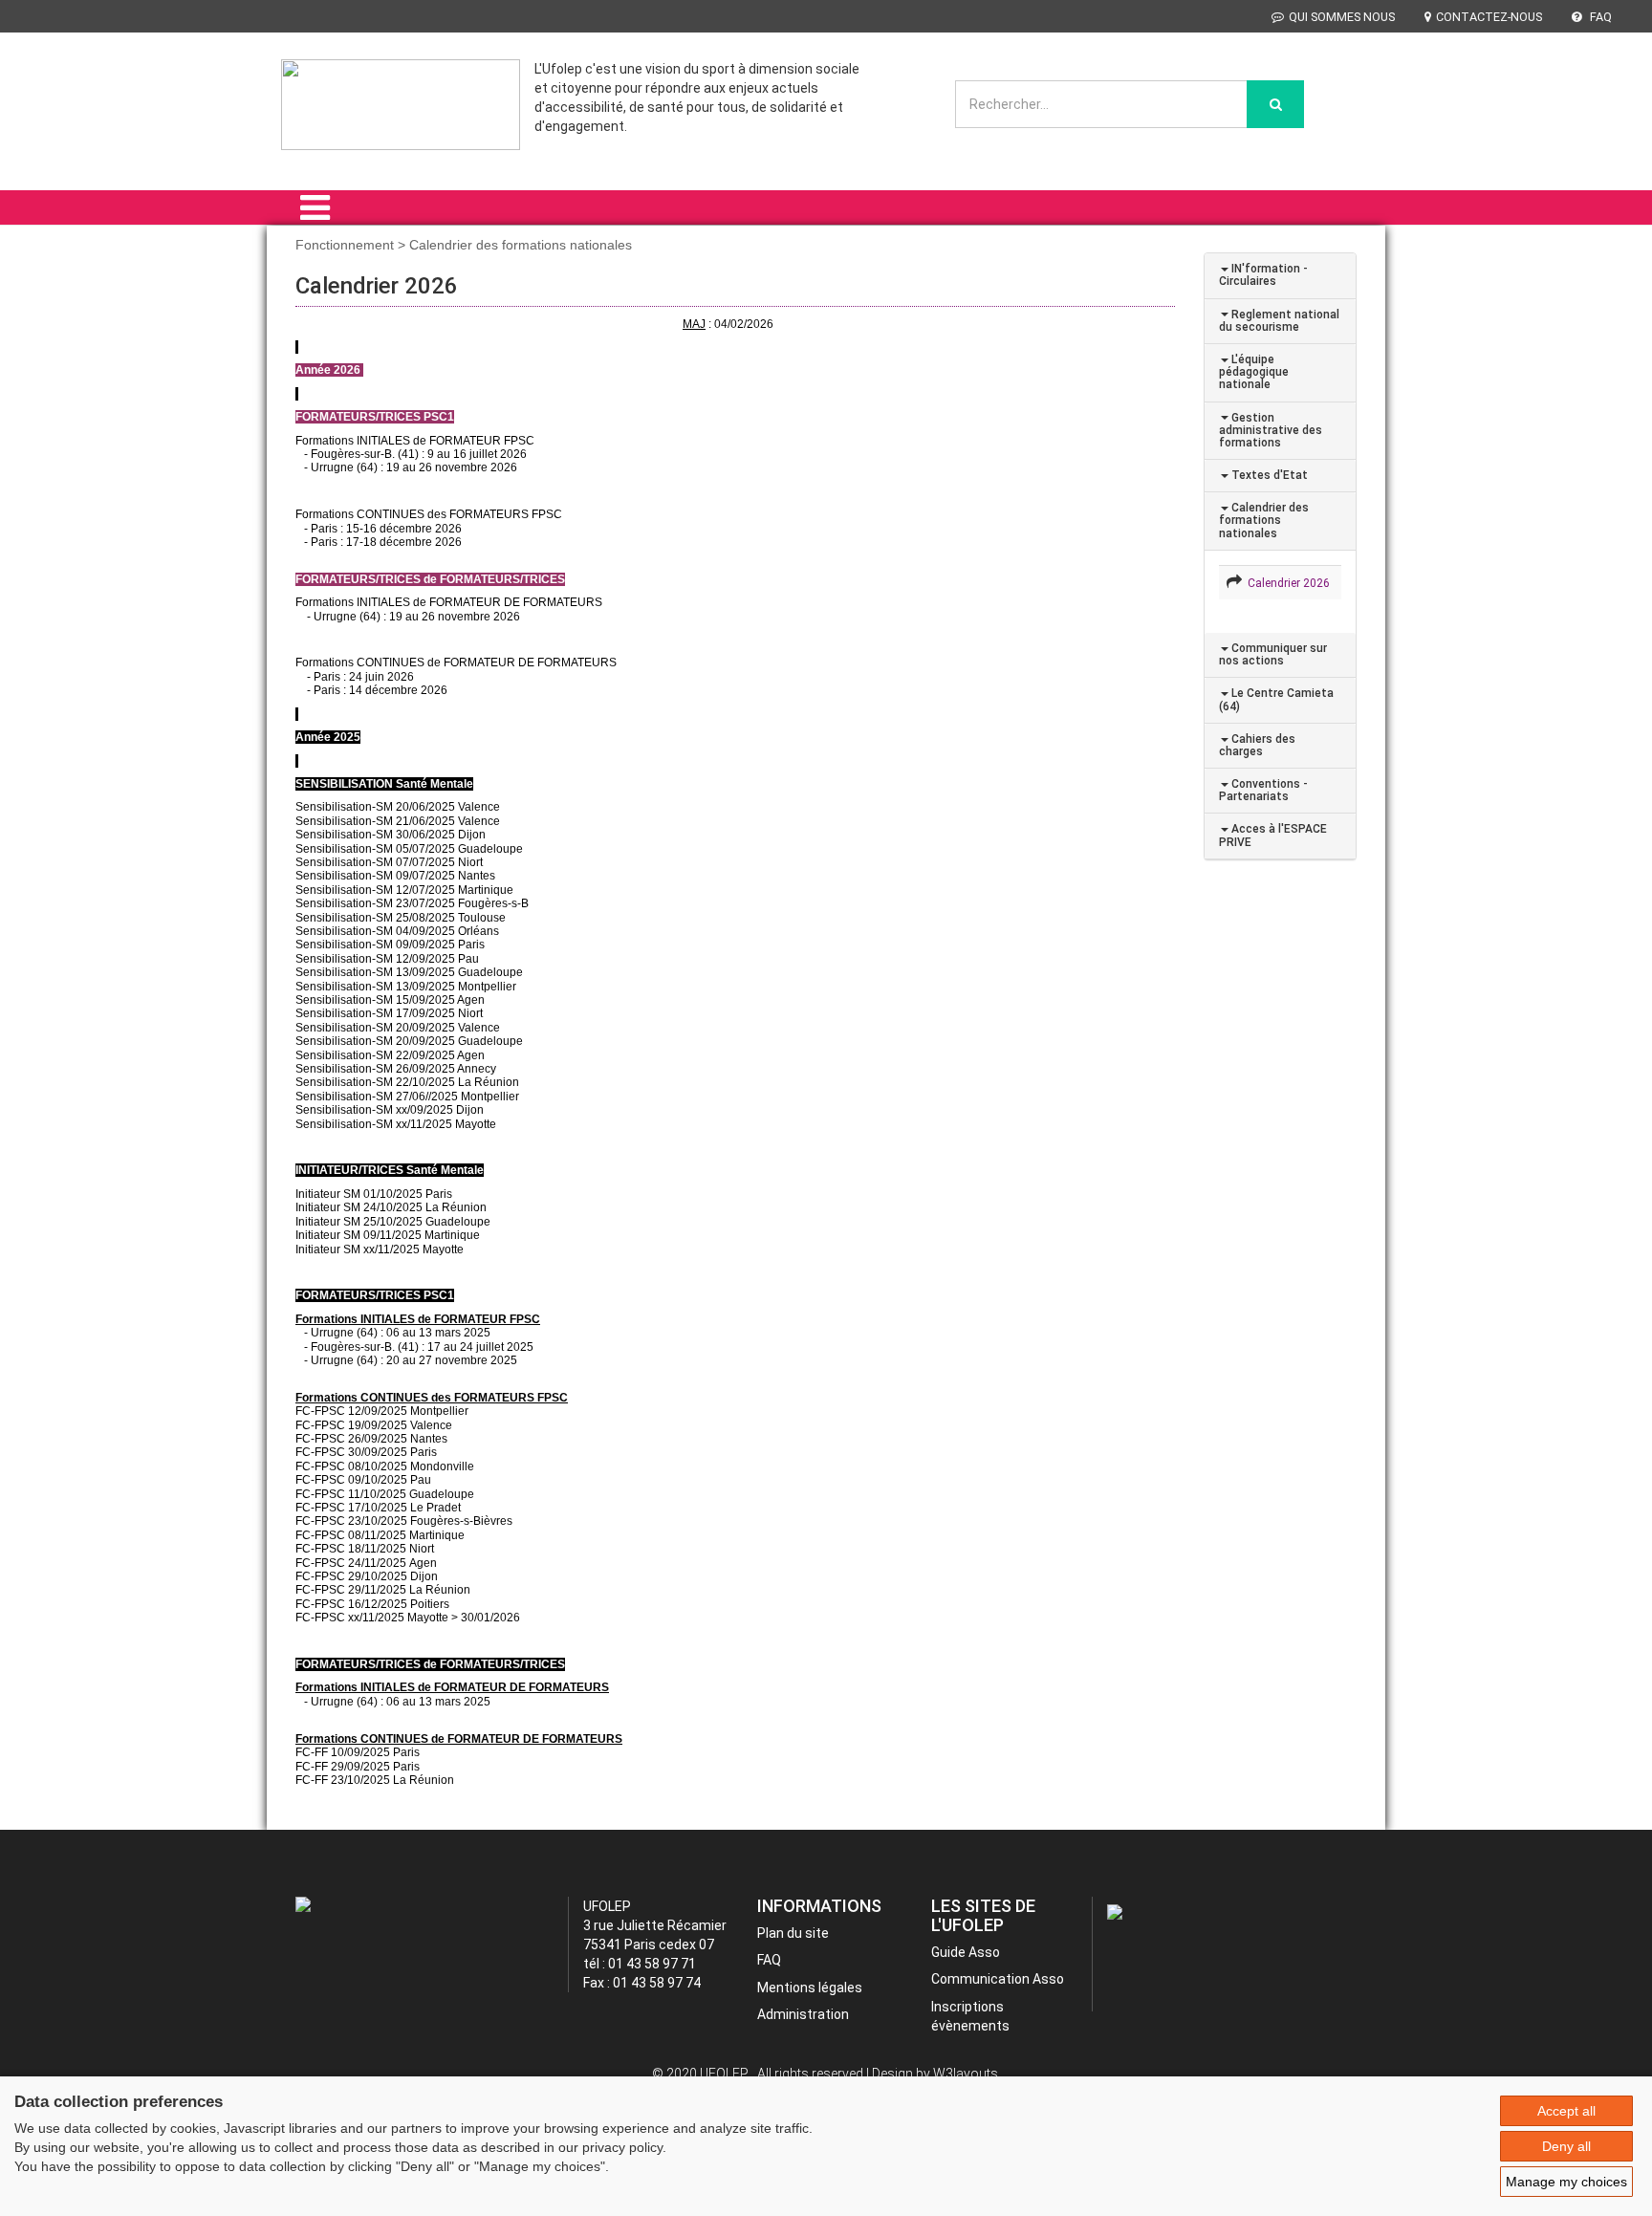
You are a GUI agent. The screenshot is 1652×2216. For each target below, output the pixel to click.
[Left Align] (1275, 104)
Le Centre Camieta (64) (1276, 699)
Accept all (1566, 2111)
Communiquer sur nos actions (1273, 654)
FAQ (1599, 17)
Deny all (1566, 2146)
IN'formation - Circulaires (1263, 275)
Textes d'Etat (1268, 475)
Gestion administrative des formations (1271, 430)
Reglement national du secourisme (1279, 321)
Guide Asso (966, 1952)
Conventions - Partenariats (1263, 790)
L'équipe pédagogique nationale (1254, 372)
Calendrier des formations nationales (1264, 520)
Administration (803, 2014)
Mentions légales (810, 1988)
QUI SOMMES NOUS (1342, 17)
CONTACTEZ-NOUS (1489, 17)
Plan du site (793, 1933)
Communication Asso (998, 1979)
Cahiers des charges (1257, 745)
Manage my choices (1566, 2182)
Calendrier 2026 (1286, 583)
